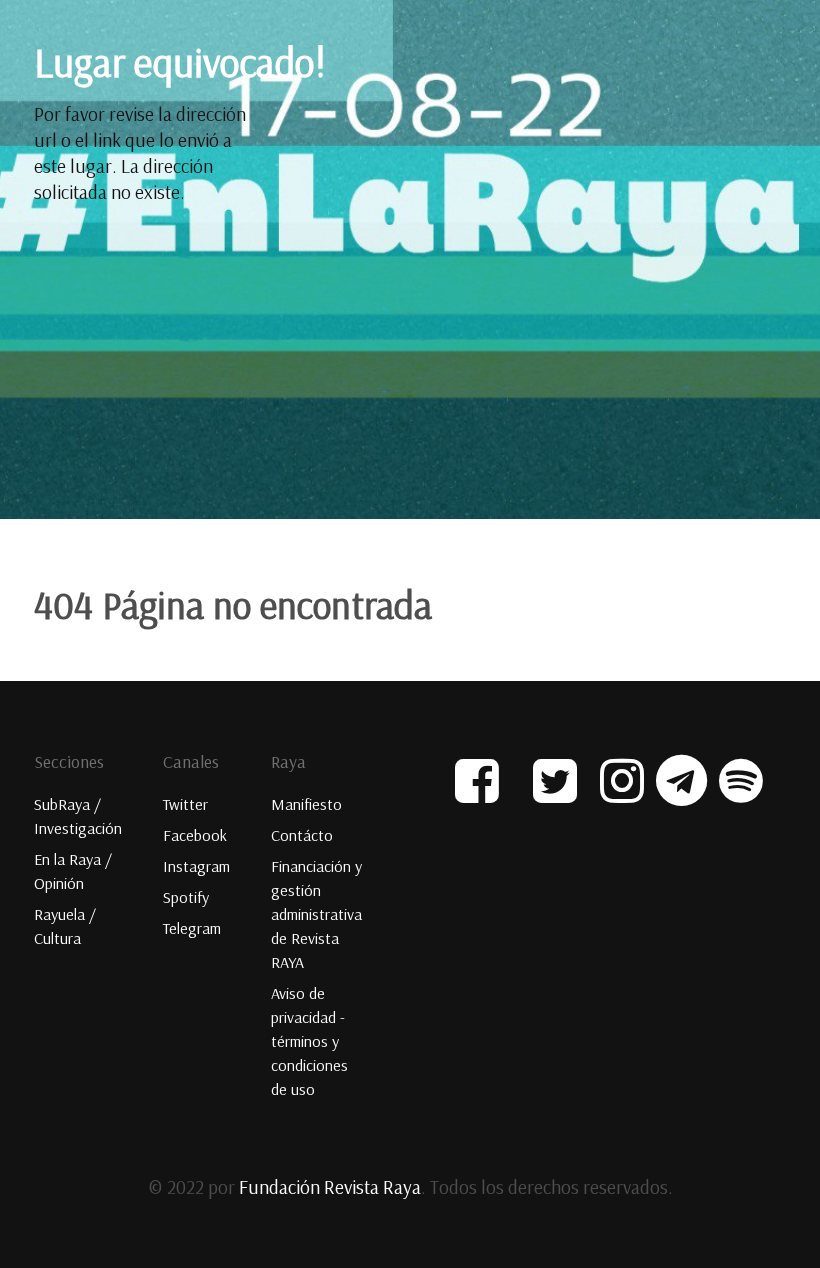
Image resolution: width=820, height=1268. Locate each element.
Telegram (192, 928)
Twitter (185, 804)
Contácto (302, 835)
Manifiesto (306, 804)
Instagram (196, 866)
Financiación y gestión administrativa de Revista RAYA (316, 914)
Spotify (186, 897)
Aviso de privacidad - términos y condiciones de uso (309, 1041)
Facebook (195, 835)
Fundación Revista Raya (330, 1187)
